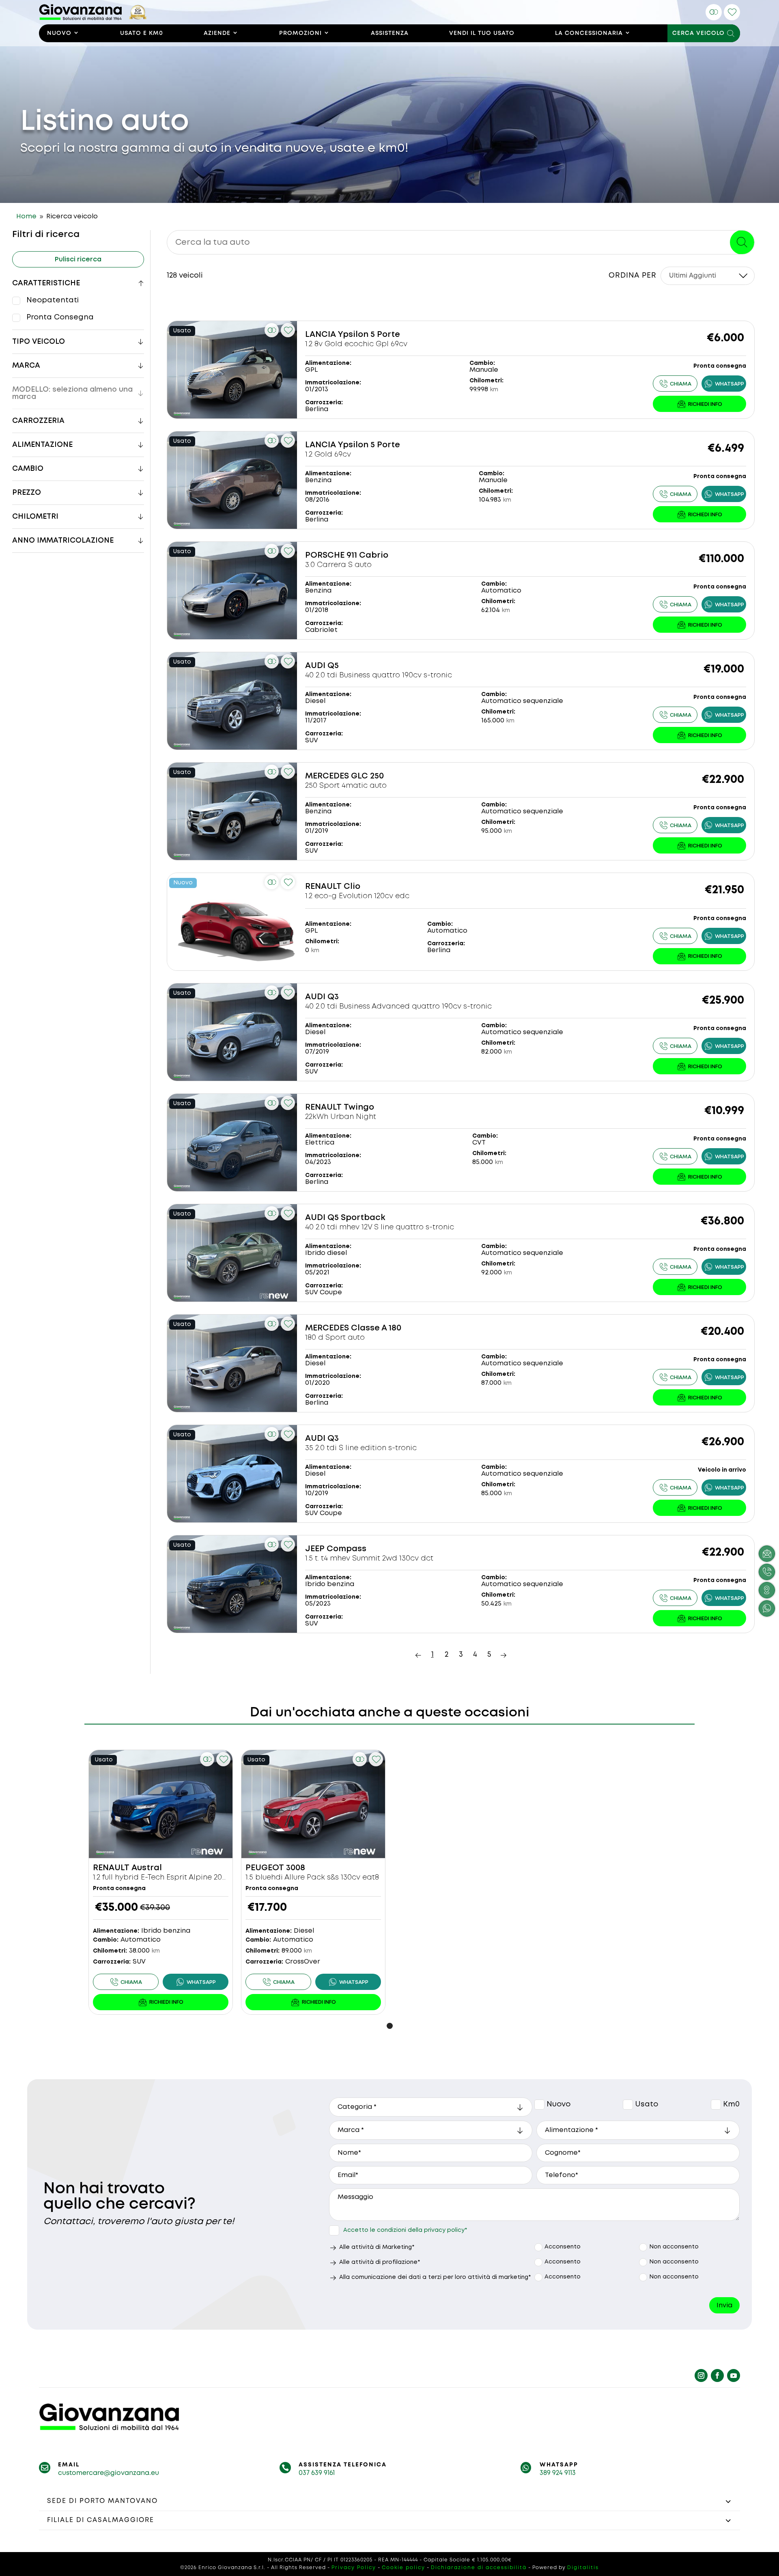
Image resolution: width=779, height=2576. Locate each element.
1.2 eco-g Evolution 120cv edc (357, 896)
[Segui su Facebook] (717, 2376)
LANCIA (321, 335)
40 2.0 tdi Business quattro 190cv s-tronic (379, 675)
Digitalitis (583, 2568)
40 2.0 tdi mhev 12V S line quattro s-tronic (380, 1227)
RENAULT (323, 887)
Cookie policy (403, 2568)
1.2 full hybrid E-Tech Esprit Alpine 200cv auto (173, 1878)
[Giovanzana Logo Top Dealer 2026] (93, 18)
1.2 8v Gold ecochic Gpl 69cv (356, 344)
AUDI (315, 666)
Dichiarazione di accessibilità (479, 2568)
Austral (147, 1868)
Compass (346, 1549)
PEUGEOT (265, 1868)
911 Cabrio (367, 555)
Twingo (359, 1107)
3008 (296, 1868)
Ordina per (633, 276)
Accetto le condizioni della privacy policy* (405, 2230)
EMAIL (69, 2465)
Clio (352, 887)
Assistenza (390, 33)
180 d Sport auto (335, 1338)
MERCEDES (327, 776)
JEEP (315, 1549)
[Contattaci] (699, 404)
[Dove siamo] (767, 1590)
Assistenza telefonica (343, 2465)
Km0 (716, 2105)
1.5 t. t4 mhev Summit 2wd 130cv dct (369, 1559)
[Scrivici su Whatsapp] (767, 1608)
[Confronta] (714, 12)
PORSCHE (325, 555)
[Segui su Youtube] (734, 2376)
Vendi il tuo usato (482, 33)
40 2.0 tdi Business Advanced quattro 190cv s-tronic (398, 1007)
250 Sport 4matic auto (346, 786)
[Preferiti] (732, 12)
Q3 (333, 997)
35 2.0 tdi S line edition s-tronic (361, 1448)
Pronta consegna (60, 317)
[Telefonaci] (675, 384)
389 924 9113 (558, 2473)
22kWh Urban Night (341, 1117)
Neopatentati (53, 300)
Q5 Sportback (356, 1218)
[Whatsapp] (724, 384)
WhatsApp (559, 2465)
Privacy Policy (354, 2568)
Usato (629, 2105)
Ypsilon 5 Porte (369, 335)
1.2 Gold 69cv (328, 455)
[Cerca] (742, 242)
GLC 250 (367, 776)
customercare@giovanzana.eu (109, 2473)
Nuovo (59, 33)
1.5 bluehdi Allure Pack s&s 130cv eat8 (312, 1878)
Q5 (333, 666)
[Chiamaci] (767, 1572)
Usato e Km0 (142, 33)
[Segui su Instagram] (701, 2376)
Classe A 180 (376, 1328)
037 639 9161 (317, 2473)
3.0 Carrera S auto (338, 565)
